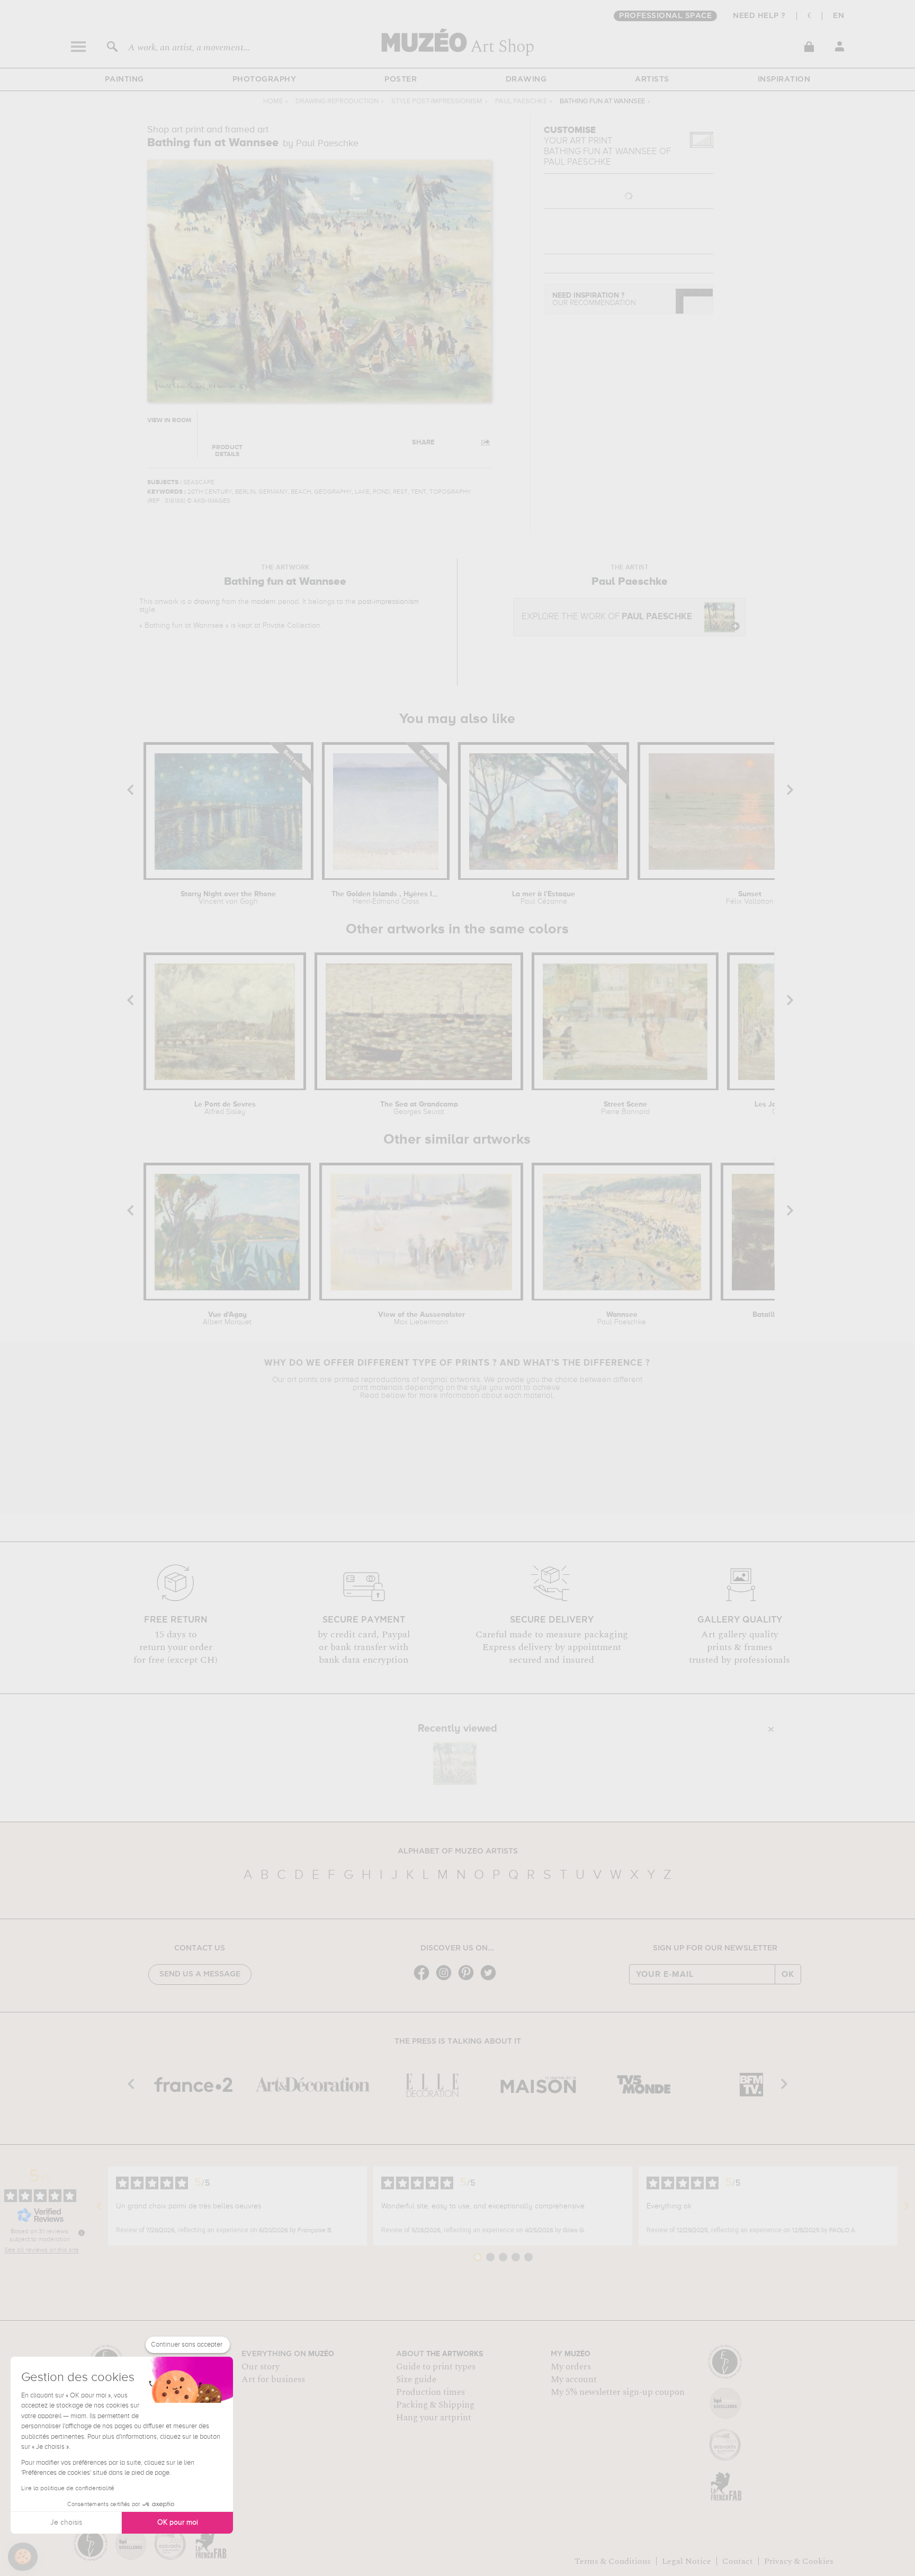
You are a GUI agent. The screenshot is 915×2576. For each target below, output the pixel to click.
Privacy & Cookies (799, 2561)
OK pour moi (178, 2522)
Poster (401, 79)
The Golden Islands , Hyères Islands (386, 898)
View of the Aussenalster (421, 1318)
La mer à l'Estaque (544, 898)
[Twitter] (491, 1979)
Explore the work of (607, 617)
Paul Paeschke (521, 101)
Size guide (416, 2379)
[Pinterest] (469, 1979)
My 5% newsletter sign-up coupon (618, 2392)
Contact (738, 2561)
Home (273, 101)
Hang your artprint (434, 2418)
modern (263, 602)
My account (574, 2379)
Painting (124, 79)
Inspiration (784, 79)
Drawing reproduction (337, 101)
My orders (571, 2367)
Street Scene (625, 1108)
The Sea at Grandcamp (419, 1108)
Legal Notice (687, 2561)
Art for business (273, 2379)
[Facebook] (424, 1979)
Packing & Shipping (435, 2405)
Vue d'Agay (227, 1318)
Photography (264, 79)
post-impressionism (388, 602)
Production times (430, 2392)
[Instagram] (446, 1979)
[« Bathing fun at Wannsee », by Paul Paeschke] (455, 1763)
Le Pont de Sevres (225, 1108)
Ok (788, 1974)
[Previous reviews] (99, 2206)
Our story (261, 2367)
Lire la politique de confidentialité (68, 2489)
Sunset (750, 898)
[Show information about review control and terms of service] (82, 2233)
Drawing (526, 79)
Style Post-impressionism (437, 101)
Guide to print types (436, 2367)
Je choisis (66, 2522)
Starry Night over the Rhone (228, 898)
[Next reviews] (907, 2206)
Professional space (665, 16)
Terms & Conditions (613, 2561)
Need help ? (759, 16)
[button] (23, 2557)
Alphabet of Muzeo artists (458, 1851)
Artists (652, 79)
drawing (207, 602)
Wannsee (622, 1318)
